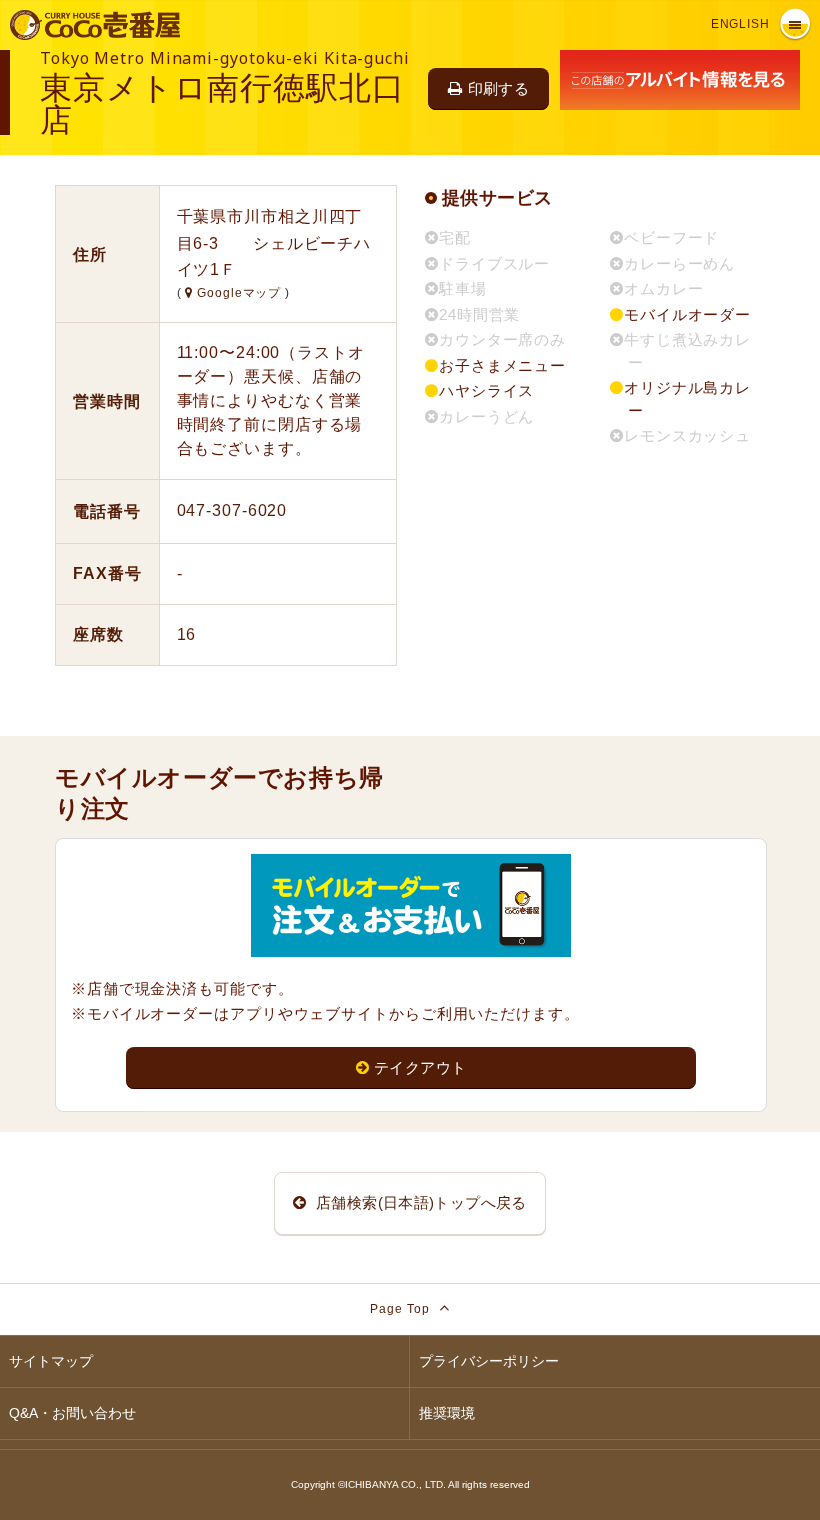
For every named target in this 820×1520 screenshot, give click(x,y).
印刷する (499, 88)
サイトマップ (51, 1361)
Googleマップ (239, 293)
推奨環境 (447, 1413)
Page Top (401, 1309)
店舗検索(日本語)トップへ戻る (419, 1202)
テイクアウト (420, 1067)
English (740, 24)
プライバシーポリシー (489, 1361)
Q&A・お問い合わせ (72, 1413)
